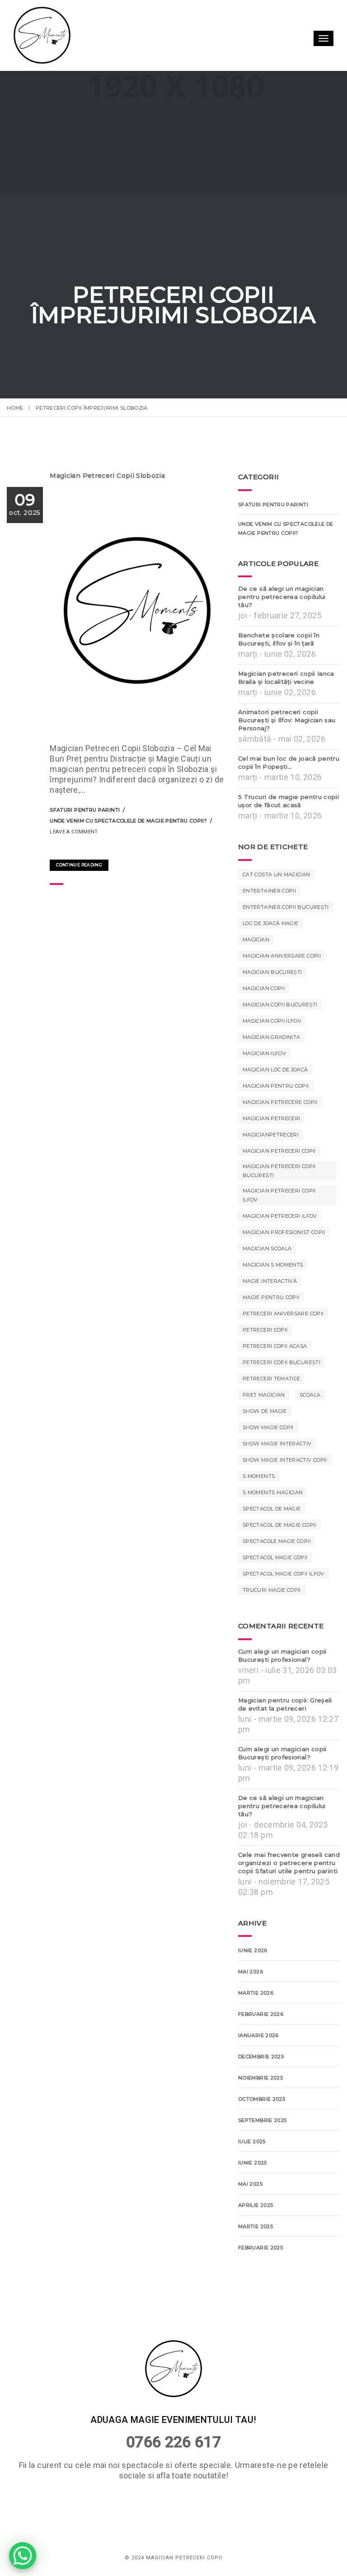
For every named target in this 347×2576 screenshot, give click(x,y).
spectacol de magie (272, 1509)
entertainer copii (269, 891)
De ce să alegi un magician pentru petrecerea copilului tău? (282, 597)
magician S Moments (273, 1265)
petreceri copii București (281, 1362)
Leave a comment (74, 832)
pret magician (264, 1395)
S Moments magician (273, 1492)
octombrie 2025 (262, 2099)
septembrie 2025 (262, 2120)
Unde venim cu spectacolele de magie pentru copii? (128, 821)
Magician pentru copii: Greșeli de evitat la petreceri (285, 1704)
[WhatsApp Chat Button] (23, 2556)
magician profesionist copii (284, 1232)
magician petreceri (271, 1118)
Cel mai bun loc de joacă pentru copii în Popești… (289, 762)
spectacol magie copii (275, 1557)
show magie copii (268, 1427)
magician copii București (280, 1005)
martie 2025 (256, 2226)
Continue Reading (79, 865)
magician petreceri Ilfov (280, 1216)
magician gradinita (271, 1037)
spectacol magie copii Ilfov (284, 1574)
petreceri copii (265, 1330)
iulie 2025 (252, 2141)
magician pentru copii (276, 1086)
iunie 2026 (253, 1950)
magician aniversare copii (282, 956)
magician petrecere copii (280, 1102)
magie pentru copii (271, 1297)
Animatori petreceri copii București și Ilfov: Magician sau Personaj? (287, 720)
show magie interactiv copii (285, 1460)
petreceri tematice (271, 1379)
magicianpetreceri (271, 1135)
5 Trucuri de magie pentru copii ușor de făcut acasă (288, 801)
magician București (272, 972)
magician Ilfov (264, 1053)
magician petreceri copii (279, 1151)
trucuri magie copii (272, 1590)
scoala (310, 1395)
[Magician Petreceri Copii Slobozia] (55, 847)
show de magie (265, 1411)
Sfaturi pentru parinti (85, 810)
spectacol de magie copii (279, 1525)
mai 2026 (251, 1972)
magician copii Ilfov (272, 1021)
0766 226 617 (173, 2442)
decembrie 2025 (261, 2057)
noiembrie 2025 (260, 2078)
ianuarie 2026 (258, 2035)
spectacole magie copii (277, 1541)
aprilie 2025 (256, 2205)
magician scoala (267, 1248)
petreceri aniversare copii (283, 1314)
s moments (259, 1476)
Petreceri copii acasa (275, 1346)
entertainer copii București (286, 907)
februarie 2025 (260, 2248)
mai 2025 (250, 2184)
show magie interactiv (277, 1444)
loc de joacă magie (270, 923)
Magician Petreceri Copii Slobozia (107, 476)
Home (15, 408)
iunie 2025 (253, 2163)
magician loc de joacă (275, 1070)
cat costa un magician (277, 874)
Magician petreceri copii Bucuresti (279, 1171)
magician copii (264, 988)
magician (256, 940)
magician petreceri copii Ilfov (279, 1195)
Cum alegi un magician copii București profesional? (282, 1655)
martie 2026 (256, 1993)
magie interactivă (270, 1281)
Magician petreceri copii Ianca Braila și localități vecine (286, 678)
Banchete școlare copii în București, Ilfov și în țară (279, 639)
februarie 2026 (261, 2014)
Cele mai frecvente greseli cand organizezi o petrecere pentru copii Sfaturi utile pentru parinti (289, 1863)
